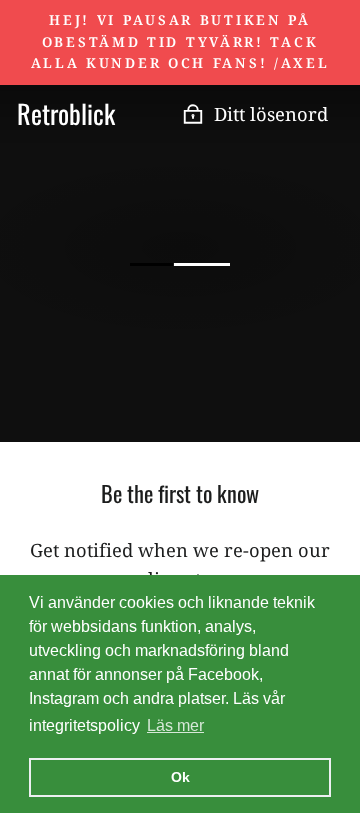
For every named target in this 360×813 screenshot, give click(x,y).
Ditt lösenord (271, 113)
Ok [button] (180, 777)
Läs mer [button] (175, 725)
